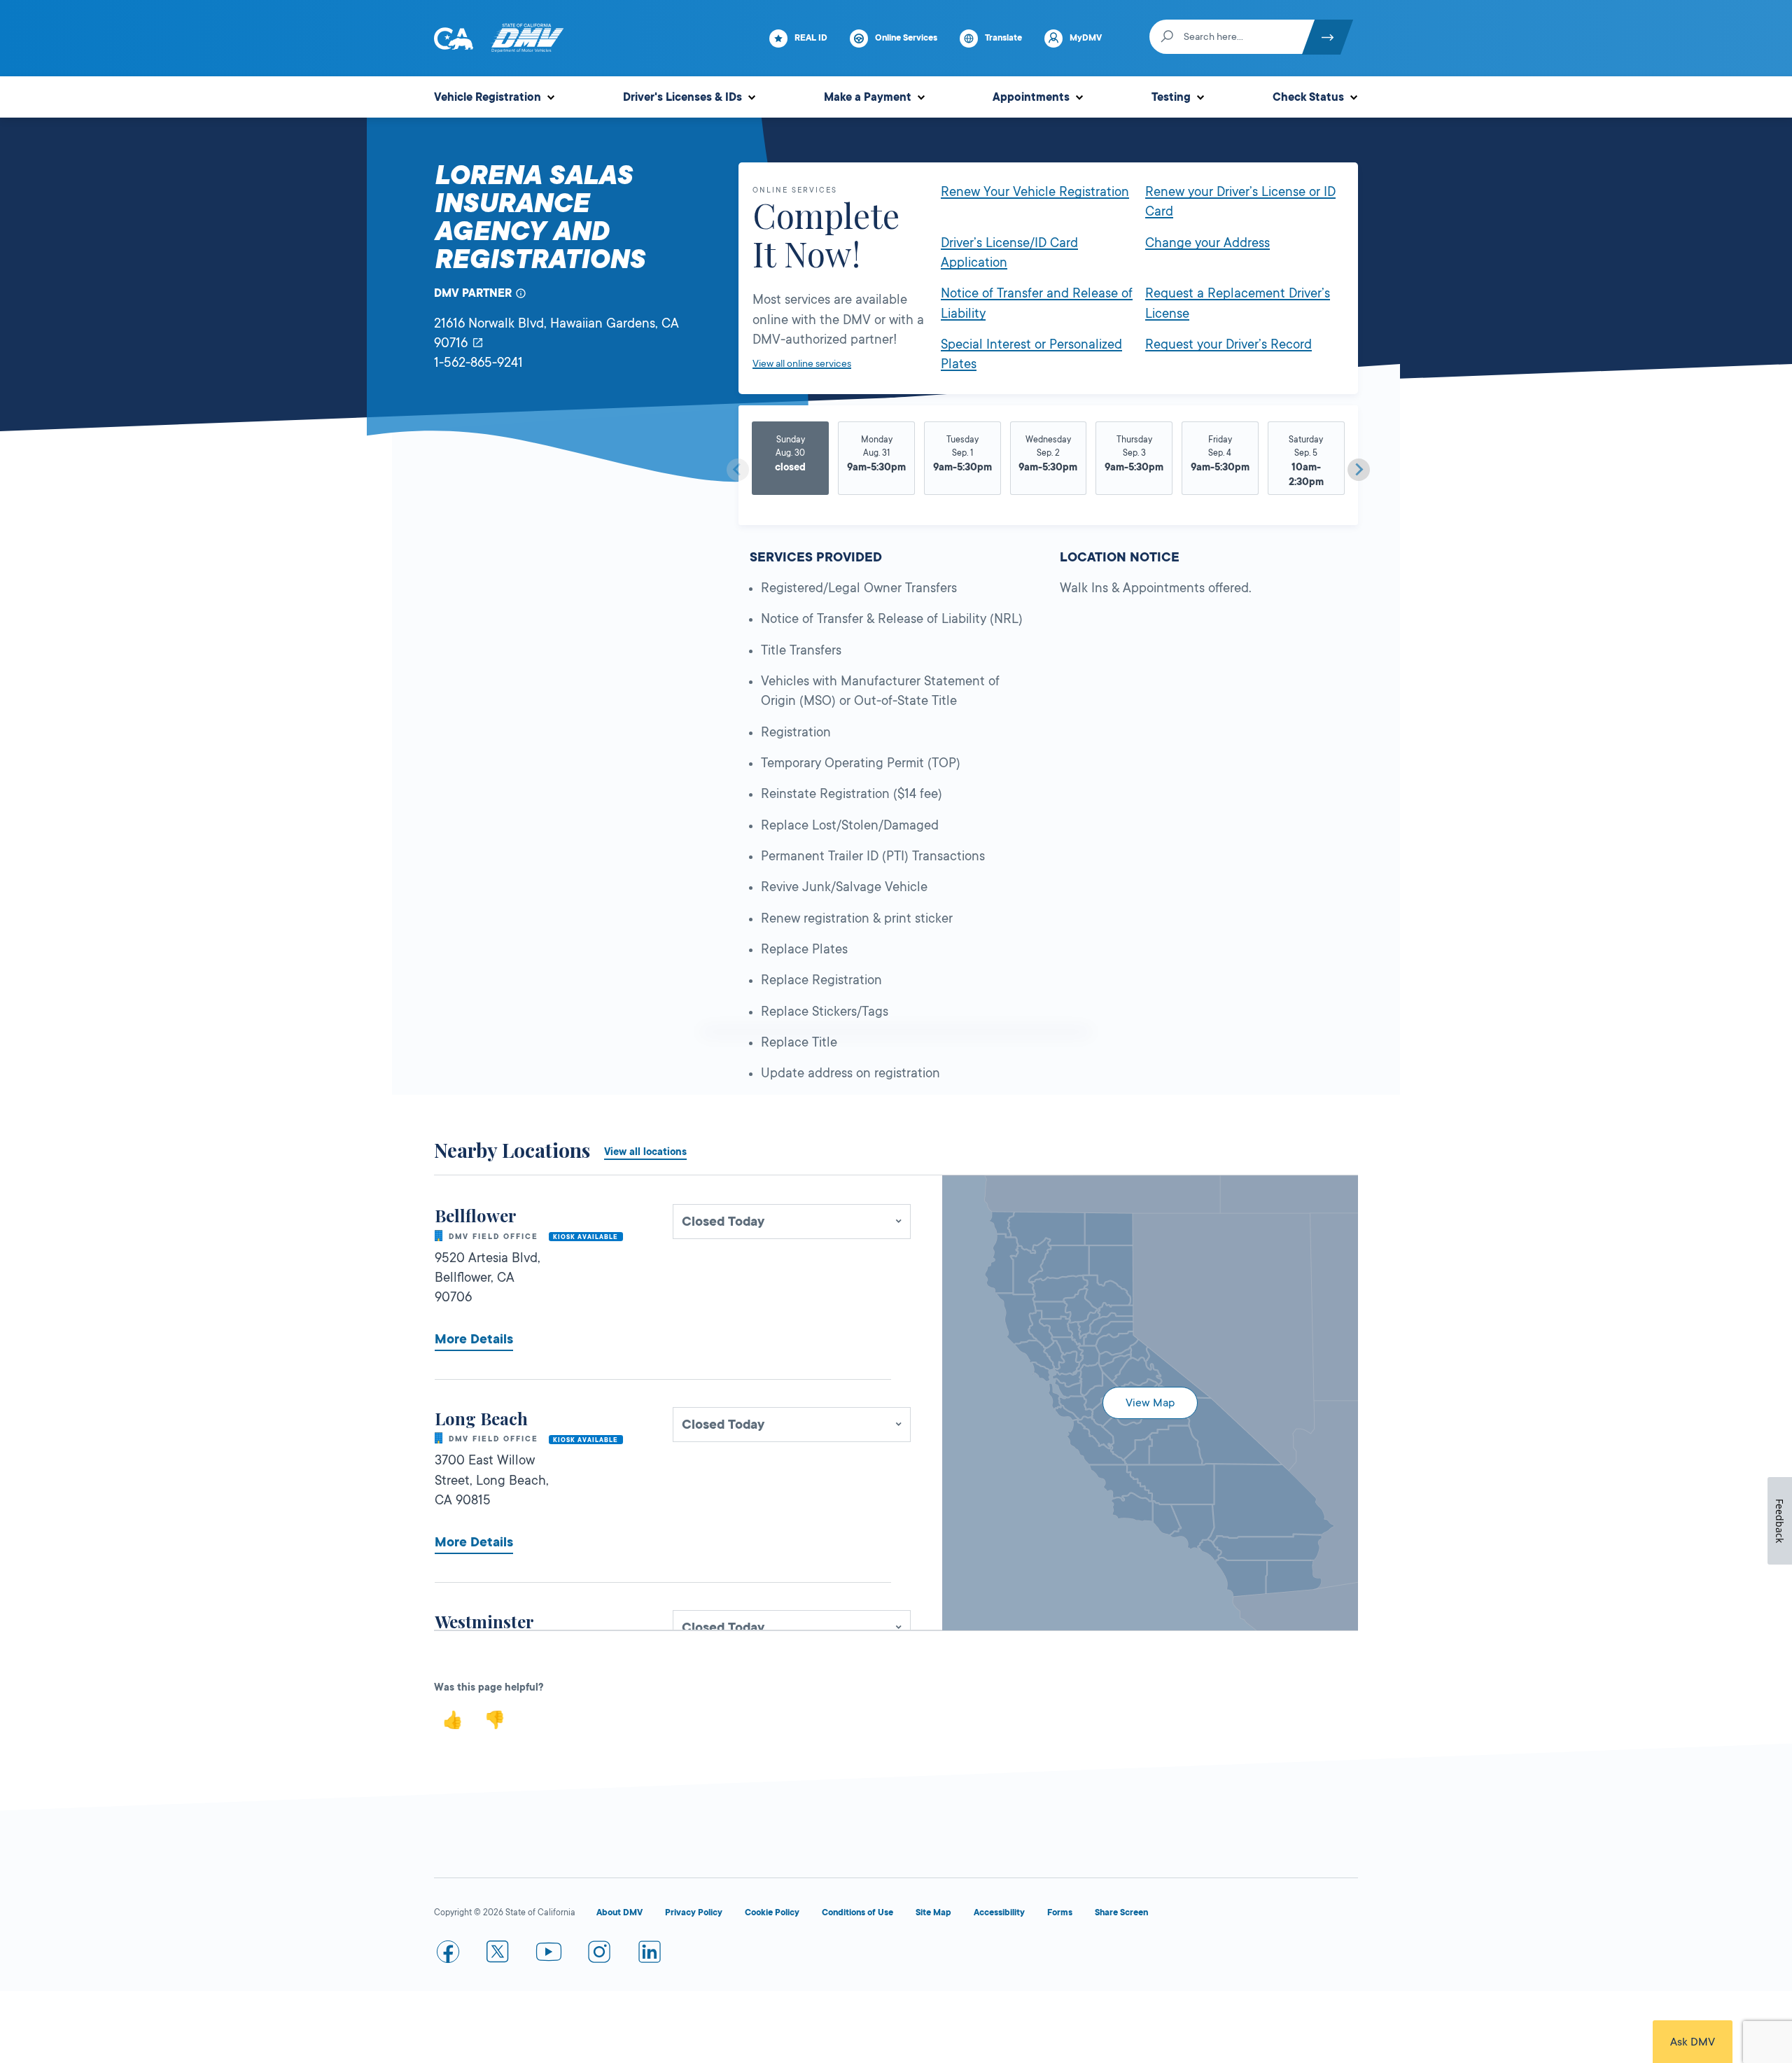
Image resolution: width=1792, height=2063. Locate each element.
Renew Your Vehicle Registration (1035, 192)
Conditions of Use (857, 1912)
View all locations (645, 1152)
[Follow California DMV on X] (498, 1954)
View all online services (802, 363)
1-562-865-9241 (478, 363)
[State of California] (454, 39)
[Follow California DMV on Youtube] (549, 1954)
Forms (1060, 1912)
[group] (791, 464)
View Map (1150, 1403)
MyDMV (1086, 38)
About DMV (619, 1912)
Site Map (933, 1912)
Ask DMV (1693, 2042)
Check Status (1308, 97)
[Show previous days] (738, 470)
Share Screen (1121, 1912)
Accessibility (999, 1912)
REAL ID (811, 38)
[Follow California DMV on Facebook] (448, 1954)
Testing (1171, 97)
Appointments (1031, 97)
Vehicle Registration (488, 97)
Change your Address (1207, 243)
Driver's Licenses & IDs (682, 97)
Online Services (906, 38)
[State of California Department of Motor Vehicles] (527, 39)
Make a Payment (868, 97)
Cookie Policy (772, 1912)
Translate (1003, 38)
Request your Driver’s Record (1228, 344)
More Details (474, 1339)
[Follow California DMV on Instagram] (599, 1954)
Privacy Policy (694, 1912)
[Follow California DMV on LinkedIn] (650, 1954)
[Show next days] (1359, 470)
